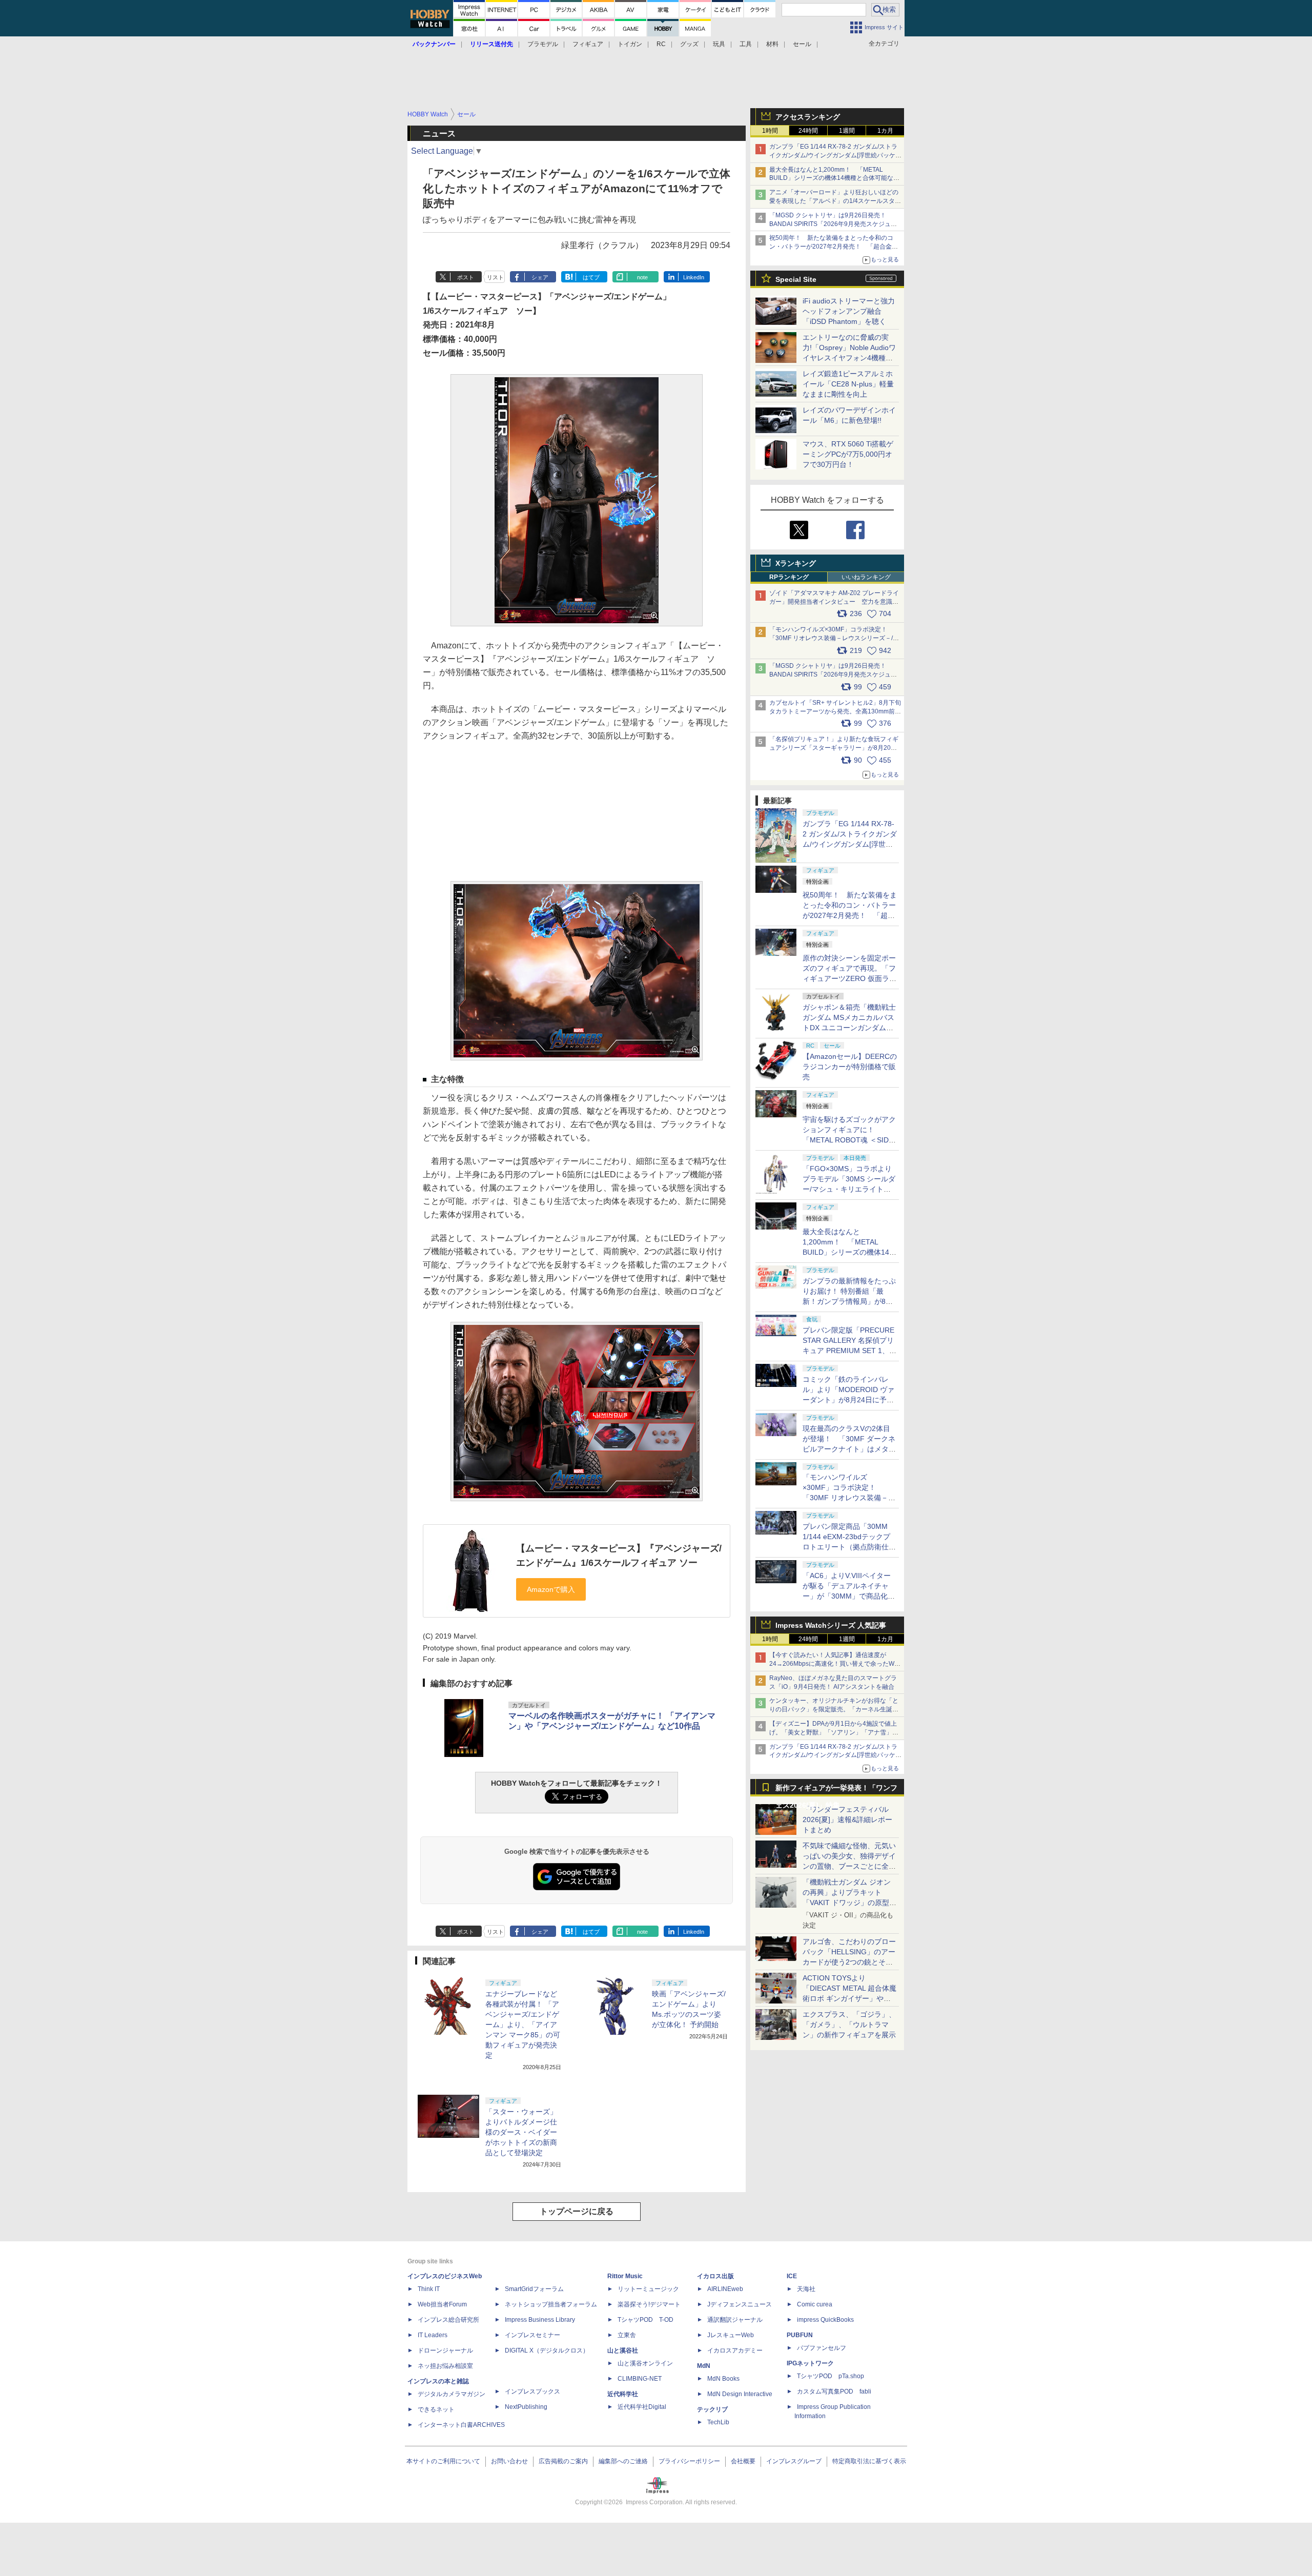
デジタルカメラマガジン (452, 2394)
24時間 (808, 131)
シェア (540, 277)
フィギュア (588, 44)
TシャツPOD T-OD (645, 2320)
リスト (495, 277)
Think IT (429, 2289)
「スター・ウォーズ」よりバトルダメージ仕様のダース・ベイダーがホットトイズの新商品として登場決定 (521, 2132)
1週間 (847, 131)
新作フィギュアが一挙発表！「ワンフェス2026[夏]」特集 (836, 1790)
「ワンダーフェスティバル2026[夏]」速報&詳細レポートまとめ (847, 1819)
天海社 (806, 2289)
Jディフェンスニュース (740, 2304)
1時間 (770, 131)
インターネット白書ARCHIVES (461, 2425)
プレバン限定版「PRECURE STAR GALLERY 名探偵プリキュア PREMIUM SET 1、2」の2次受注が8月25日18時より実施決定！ (849, 1351)
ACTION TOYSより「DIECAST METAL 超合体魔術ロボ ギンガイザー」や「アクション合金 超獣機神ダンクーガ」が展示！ (849, 1998)
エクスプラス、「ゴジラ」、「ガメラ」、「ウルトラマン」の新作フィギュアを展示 (849, 2025)
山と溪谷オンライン (645, 2363)
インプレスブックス (532, 2391)
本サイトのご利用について (443, 2461)
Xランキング (796, 563)
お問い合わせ (509, 2461)
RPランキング (789, 577)
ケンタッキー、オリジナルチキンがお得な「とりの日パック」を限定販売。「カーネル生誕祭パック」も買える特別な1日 (834, 1709)
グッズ (689, 44)
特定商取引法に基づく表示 (869, 2461)
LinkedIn (694, 277)
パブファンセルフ (822, 2348)
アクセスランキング (808, 117)
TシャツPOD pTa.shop (831, 2376)
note (642, 277)
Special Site (796, 279)
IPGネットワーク (810, 2363)
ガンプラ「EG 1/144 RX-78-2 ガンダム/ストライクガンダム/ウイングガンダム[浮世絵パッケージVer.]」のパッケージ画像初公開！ (835, 155)
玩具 (719, 44)
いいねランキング (866, 577)
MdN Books (723, 2379)
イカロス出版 (715, 2276)
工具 (746, 44)
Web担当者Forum (442, 2304)
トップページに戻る (577, 2211)
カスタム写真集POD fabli (834, 2391)
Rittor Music (625, 2276)
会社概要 (743, 2461)
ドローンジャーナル (445, 2350)
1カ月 (885, 131)
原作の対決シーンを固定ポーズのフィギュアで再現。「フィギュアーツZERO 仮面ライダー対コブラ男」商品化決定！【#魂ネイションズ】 (849, 978)
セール (802, 44)
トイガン (630, 44)
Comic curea (815, 2304)
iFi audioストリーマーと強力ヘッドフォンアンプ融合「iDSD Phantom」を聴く (849, 311)
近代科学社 (623, 2394)
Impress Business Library (540, 2320)
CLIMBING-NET (640, 2379)
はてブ (591, 277)
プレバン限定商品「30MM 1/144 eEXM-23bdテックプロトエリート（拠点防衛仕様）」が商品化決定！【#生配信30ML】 (848, 1547)
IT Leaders (433, 2335)
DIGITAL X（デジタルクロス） (547, 2350)
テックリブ (712, 2409)
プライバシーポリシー (689, 2461)
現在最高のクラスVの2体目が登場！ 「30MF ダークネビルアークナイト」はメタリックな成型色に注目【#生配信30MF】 (849, 1449)
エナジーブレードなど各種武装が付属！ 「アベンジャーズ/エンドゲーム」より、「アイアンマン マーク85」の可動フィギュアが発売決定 (523, 2025)
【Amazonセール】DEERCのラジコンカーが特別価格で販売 (850, 1067)
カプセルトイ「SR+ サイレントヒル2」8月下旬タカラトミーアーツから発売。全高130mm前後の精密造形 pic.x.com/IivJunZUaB (835, 711)
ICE (792, 2276)
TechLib (718, 2422)
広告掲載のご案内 (563, 2461)
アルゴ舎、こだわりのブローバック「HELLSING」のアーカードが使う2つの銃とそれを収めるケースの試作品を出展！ (849, 1962)
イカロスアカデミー (735, 2350)
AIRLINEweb (725, 2289)
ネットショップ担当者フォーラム (551, 2304)
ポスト (466, 277)
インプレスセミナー (532, 2335)
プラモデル (543, 44)
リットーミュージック (648, 2289)
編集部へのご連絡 (623, 2461)
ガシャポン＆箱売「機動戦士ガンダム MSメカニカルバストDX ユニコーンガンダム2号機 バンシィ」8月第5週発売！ (849, 1028)
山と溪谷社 (623, 2350)
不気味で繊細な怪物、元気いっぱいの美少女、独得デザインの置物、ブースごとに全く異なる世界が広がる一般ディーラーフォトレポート (849, 1866)
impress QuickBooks (825, 2320)
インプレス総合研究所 (448, 2320)
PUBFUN (800, 2335)
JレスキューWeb (731, 2335)
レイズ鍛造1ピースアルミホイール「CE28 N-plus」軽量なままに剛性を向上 (848, 384)
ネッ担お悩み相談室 (445, 2366)
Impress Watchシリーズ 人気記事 (831, 1625)
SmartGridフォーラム (534, 2289)
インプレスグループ (794, 2461)
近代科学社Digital (642, 2407)
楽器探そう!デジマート (649, 2304)
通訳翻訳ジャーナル (735, 2320)
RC (661, 44)
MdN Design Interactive (740, 2394)
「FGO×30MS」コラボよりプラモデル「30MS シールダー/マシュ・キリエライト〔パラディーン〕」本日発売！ (849, 1189)
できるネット (436, 2409)
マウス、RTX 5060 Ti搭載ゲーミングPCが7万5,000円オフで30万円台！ (848, 454)
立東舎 (627, 2335)
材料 (772, 44)
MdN (704, 2366)
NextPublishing (526, 2407)
